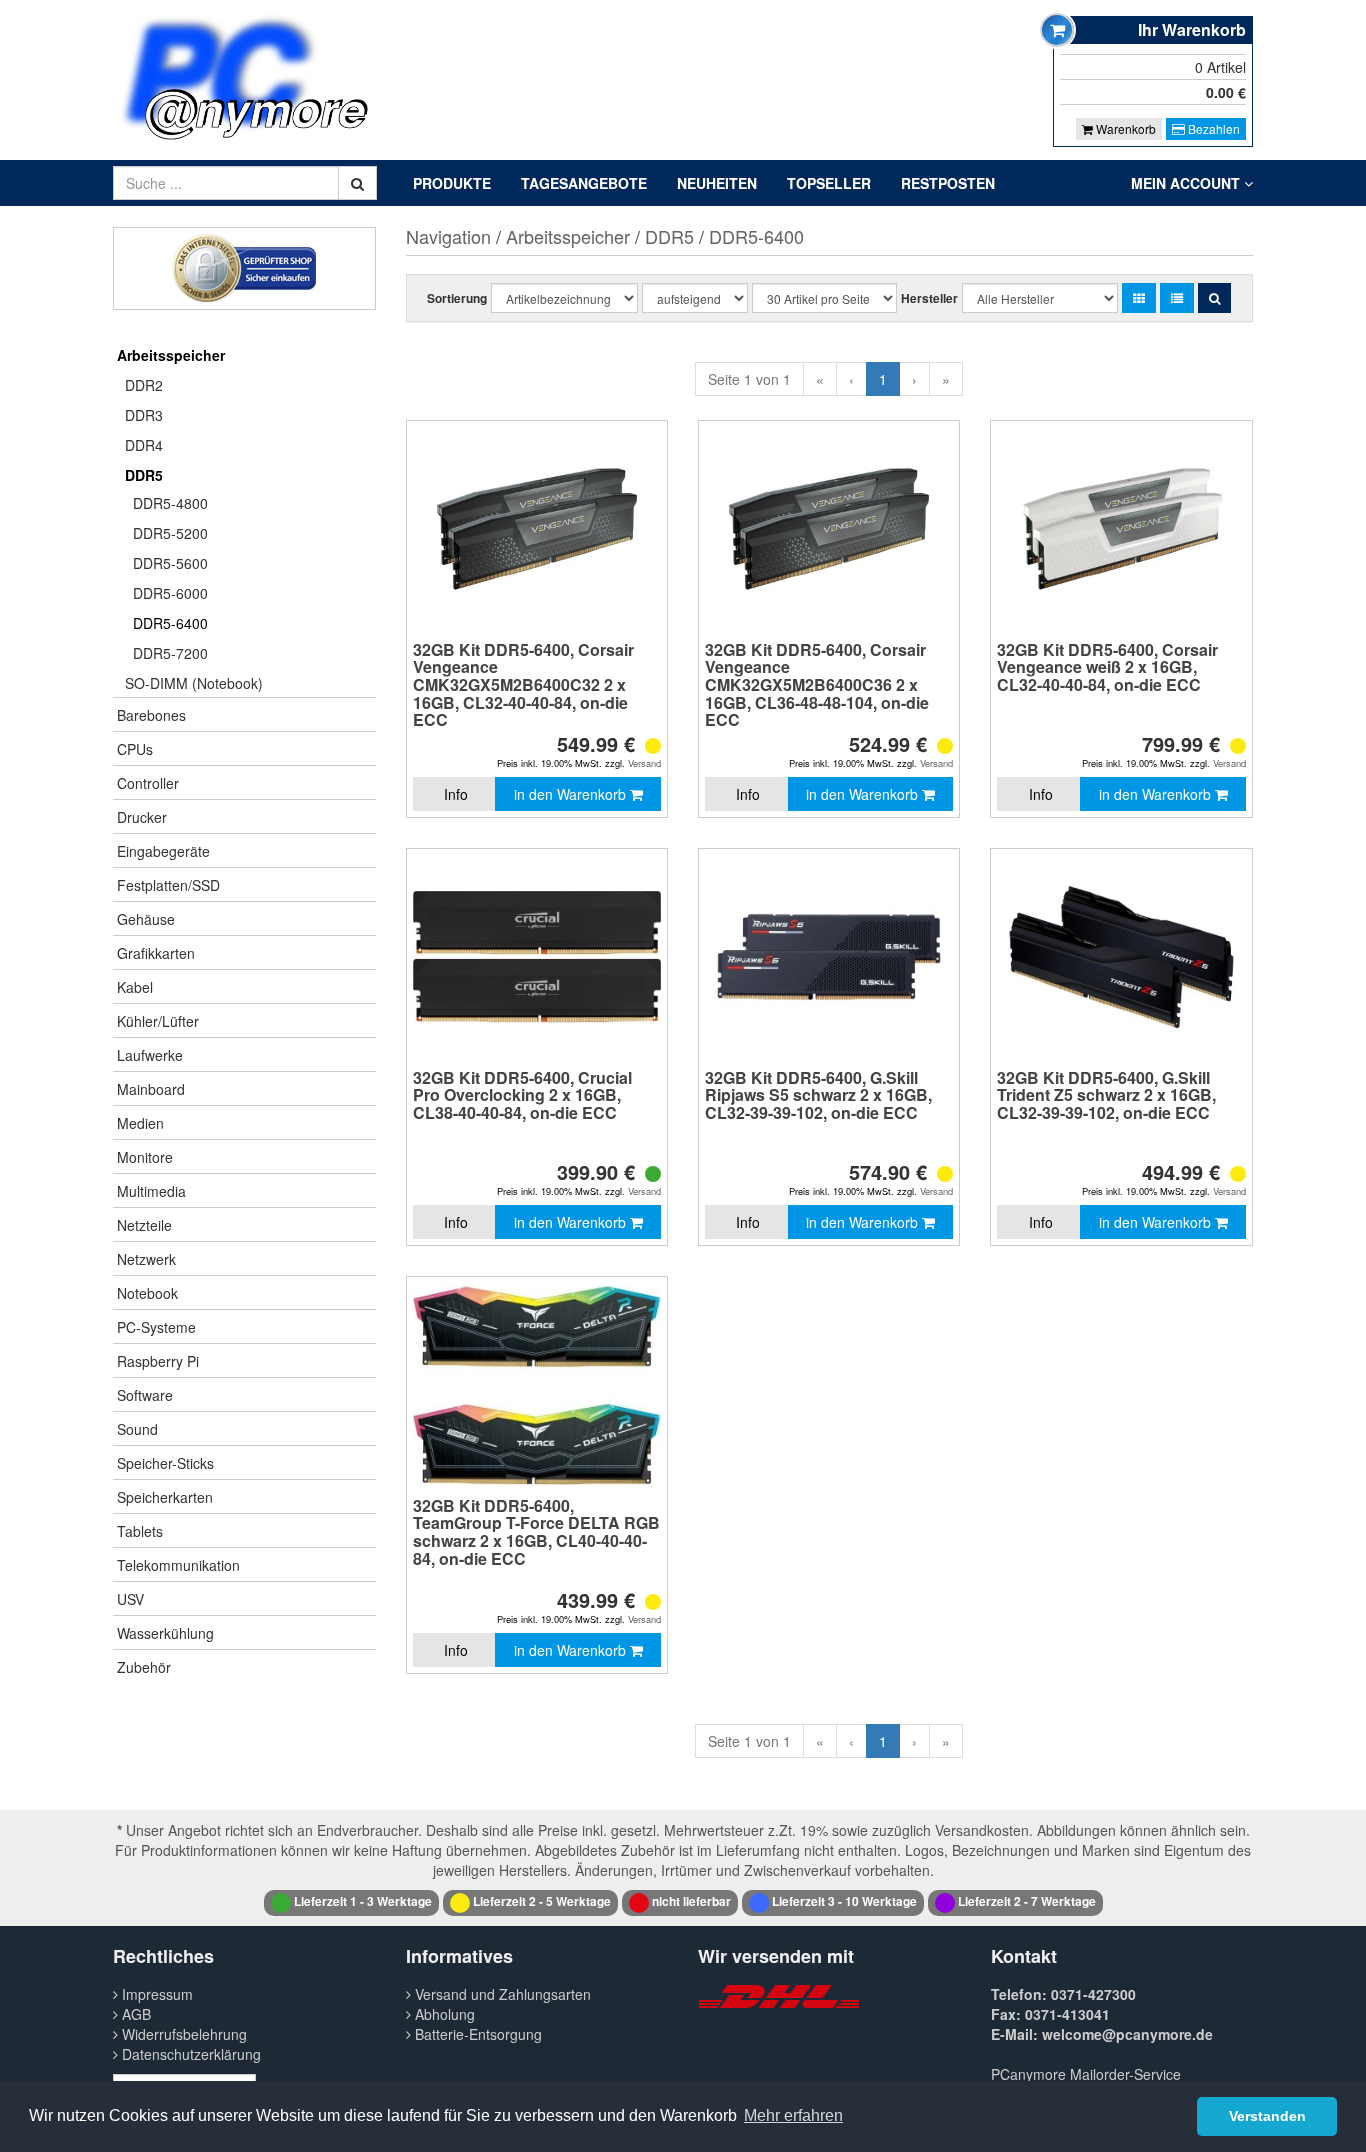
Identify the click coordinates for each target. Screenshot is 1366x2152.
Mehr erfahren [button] (793, 2115)
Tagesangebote (584, 183)
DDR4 (144, 445)
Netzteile (144, 1225)
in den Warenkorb (572, 794)
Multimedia (151, 1191)
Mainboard (151, 1089)
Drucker (142, 817)
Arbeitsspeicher (171, 355)
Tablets (140, 1531)
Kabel (135, 987)
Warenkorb (1124, 128)
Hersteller (929, 298)
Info (456, 794)
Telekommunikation (178, 1565)
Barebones (151, 715)
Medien (140, 1123)
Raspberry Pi (158, 1361)
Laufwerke (150, 1055)
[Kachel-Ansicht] (1139, 298)
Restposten (948, 183)
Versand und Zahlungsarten (501, 1994)
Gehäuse (146, 919)
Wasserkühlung (165, 1633)
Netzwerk (146, 1259)
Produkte (452, 183)
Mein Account (1187, 183)
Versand (644, 763)
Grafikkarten (156, 953)
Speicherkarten (165, 1497)
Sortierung (457, 298)
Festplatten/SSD (168, 885)
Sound (137, 1429)
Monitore (145, 1157)
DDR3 (144, 415)
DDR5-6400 (170, 623)
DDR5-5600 (170, 563)
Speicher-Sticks (165, 1463)
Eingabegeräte (163, 851)
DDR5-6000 (170, 593)
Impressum (155, 1994)
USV (130, 1599)
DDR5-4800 (170, 503)
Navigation (448, 236)
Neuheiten (717, 183)
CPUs (135, 749)
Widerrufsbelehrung (182, 2034)
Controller (148, 783)
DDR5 (144, 475)
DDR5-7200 (170, 653)
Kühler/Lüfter (158, 1021)
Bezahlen (1212, 128)
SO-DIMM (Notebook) (194, 683)
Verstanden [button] (1267, 2116)
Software (145, 1395)
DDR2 (144, 385)
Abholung (443, 2014)
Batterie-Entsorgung (476, 2034)
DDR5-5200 (170, 533)
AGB (134, 2014)
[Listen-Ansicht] (1177, 298)
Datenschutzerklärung (189, 2054)
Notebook (147, 1293)
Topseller (829, 183)
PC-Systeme (156, 1327)
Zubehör (144, 1667)
